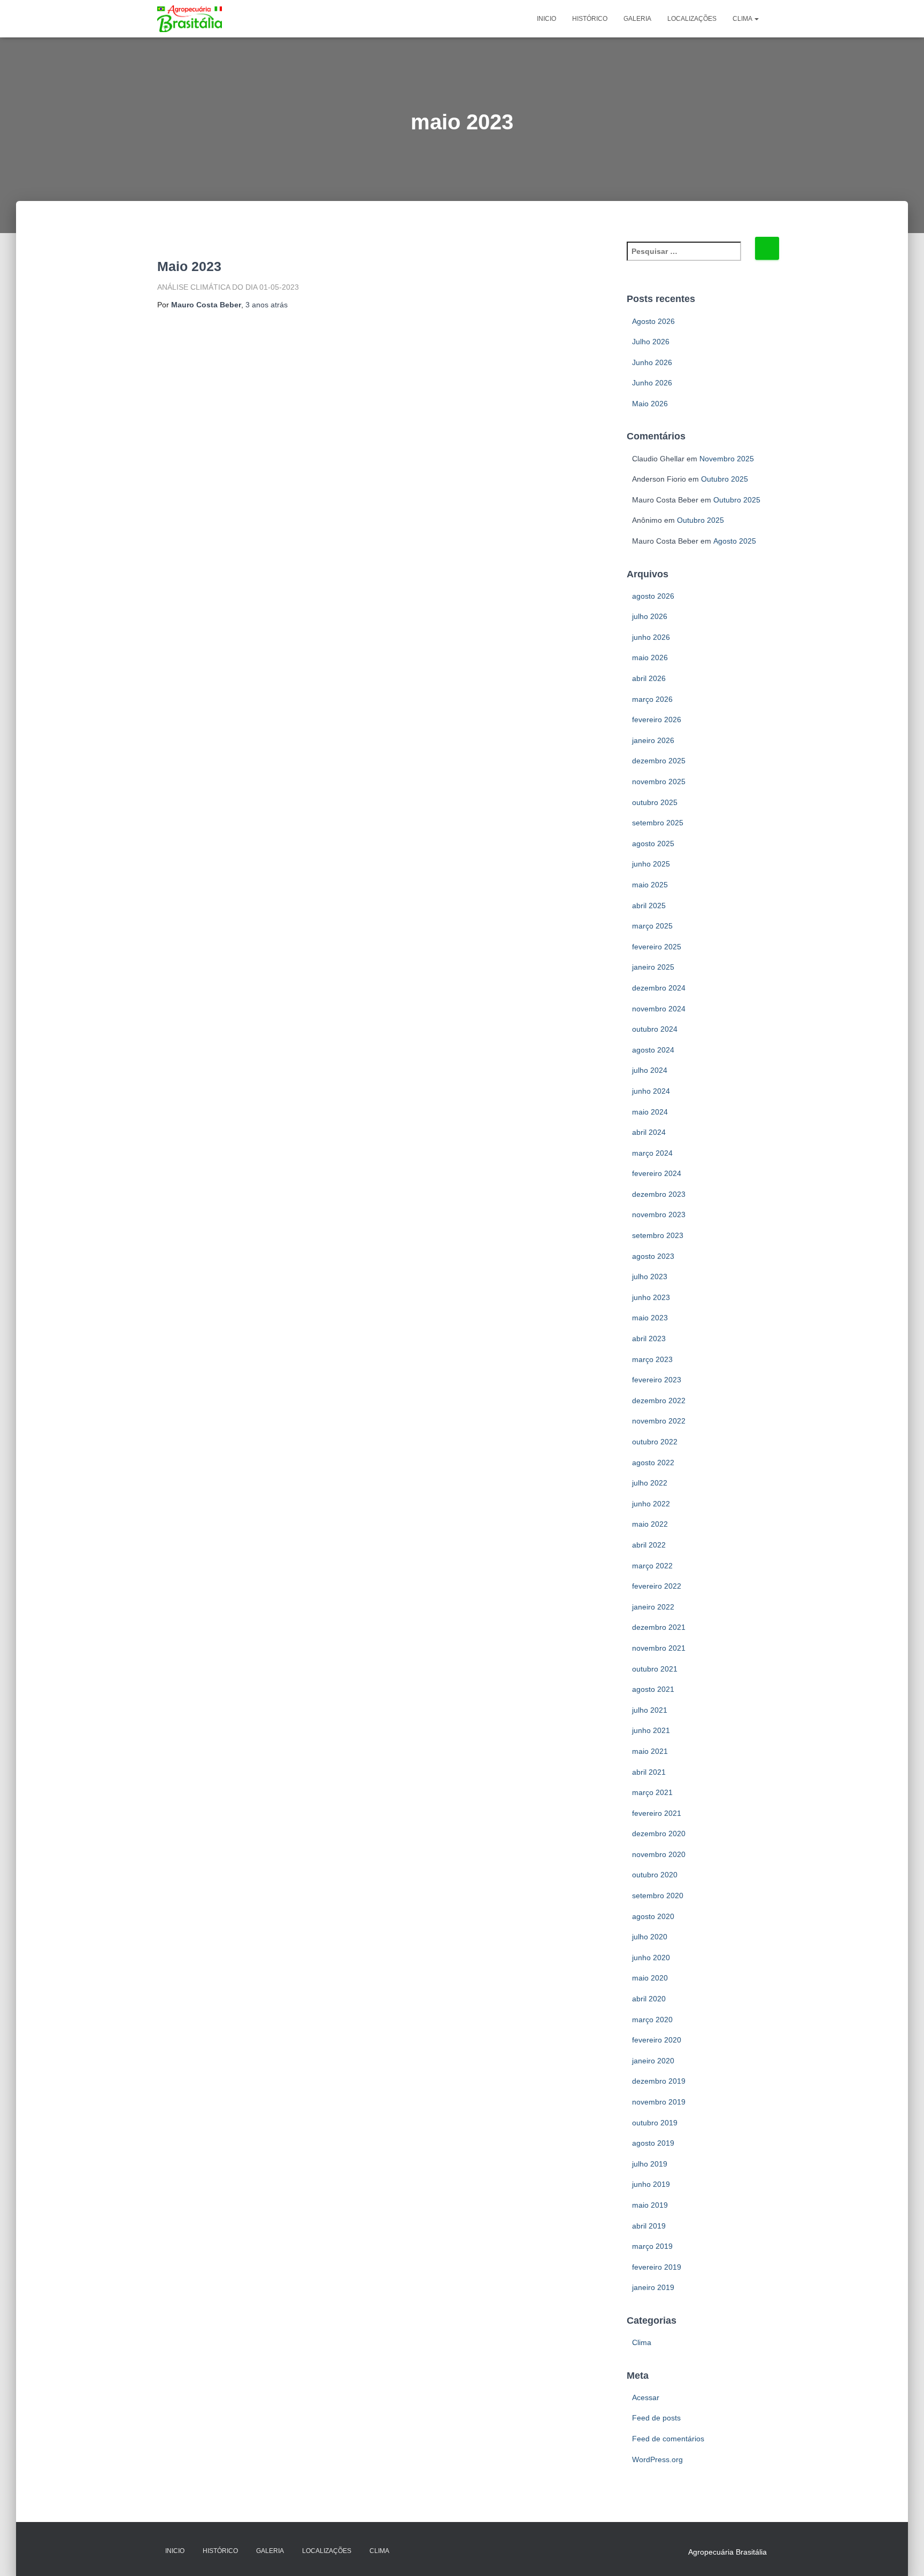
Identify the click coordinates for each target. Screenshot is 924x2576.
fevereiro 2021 (657, 1813)
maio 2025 (650, 885)
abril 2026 (649, 678)
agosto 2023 (653, 1256)
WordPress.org (657, 2459)
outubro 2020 (655, 1875)
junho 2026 (651, 637)
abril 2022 (649, 1545)
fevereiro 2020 (657, 2040)
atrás (267, 305)
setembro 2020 (658, 1896)
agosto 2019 (653, 2143)
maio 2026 (650, 657)
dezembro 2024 (659, 988)
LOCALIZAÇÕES (692, 19)
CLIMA (743, 19)
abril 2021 (649, 1772)
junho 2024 (651, 1091)
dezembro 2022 (659, 1401)
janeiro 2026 (653, 740)
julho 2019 (650, 2164)
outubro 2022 (655, 1442)
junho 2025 (651, 864)
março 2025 (652, 926)
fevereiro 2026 (657, 720)
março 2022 (652, 1566)
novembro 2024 (659, 1009)
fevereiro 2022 (657, 1586)
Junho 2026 (652, 362)
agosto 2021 (653, 1689)
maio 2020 (650, 1978)
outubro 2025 (655, 802)
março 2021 (652, 1792)
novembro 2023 (659, 1214)
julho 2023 (650, 1277)
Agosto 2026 (653, 321)
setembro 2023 (658, 1235)
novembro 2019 (659, 2102)
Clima (642, 2342)
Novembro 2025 (727, 459)
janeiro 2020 (653, 2061)
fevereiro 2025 (657, 947)
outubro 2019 (655, 2123)
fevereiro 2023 (657, 1380)
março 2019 (652, 2246)
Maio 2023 (189, 266)
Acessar (646, 2397)
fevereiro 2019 (657, 2267)
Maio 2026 (650, 404)
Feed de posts (656, 2418)
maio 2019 (650, 2205)
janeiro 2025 (653, 967)
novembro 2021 (659, 1648)
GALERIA (637, 19)
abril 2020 (649, 1999)
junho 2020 (651, 1958)
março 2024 (652, 1153)
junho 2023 (651, 1297)
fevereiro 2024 (657, 1173)
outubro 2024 (655, 1029)
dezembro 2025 (659, 761)
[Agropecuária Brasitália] (190, 19)
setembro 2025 (658, 823)
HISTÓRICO (590, 19)
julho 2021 (650, 1710)
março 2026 (652, 699)
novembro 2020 (659, 1854)
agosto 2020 (653, 1916)
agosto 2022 (653, 1463)
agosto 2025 (653, 844)
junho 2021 (651, 1730)
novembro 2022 (659, 1421)
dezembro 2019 (659, 2081)
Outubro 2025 (725, 479)
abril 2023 (649, 1339)
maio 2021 (650, 1751)
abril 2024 (649, 1132)
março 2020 (652, 2020)
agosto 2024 (653, 1050)
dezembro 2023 (659, 1194)
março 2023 (652, 1359)
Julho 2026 (651, 342)
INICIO (546, 19)
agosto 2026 (653, 596)
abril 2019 (649, 2226)
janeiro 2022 (653, 1607)
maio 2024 (650, 1112)
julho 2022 (650, 1483)
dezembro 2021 (659, 1627)
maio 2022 (650, 1524)
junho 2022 (651, 1504)
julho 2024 (650, 1070)
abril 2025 (649, 906)
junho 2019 (651, 2184)
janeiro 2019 (653, 2287)
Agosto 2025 (735, 541)
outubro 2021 (655, 1669)
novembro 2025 (659, 782)
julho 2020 (650, 1937)
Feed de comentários (668, 2439)
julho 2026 (650, 616)
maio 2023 (650, 1318)
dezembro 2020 (659, 1834)
